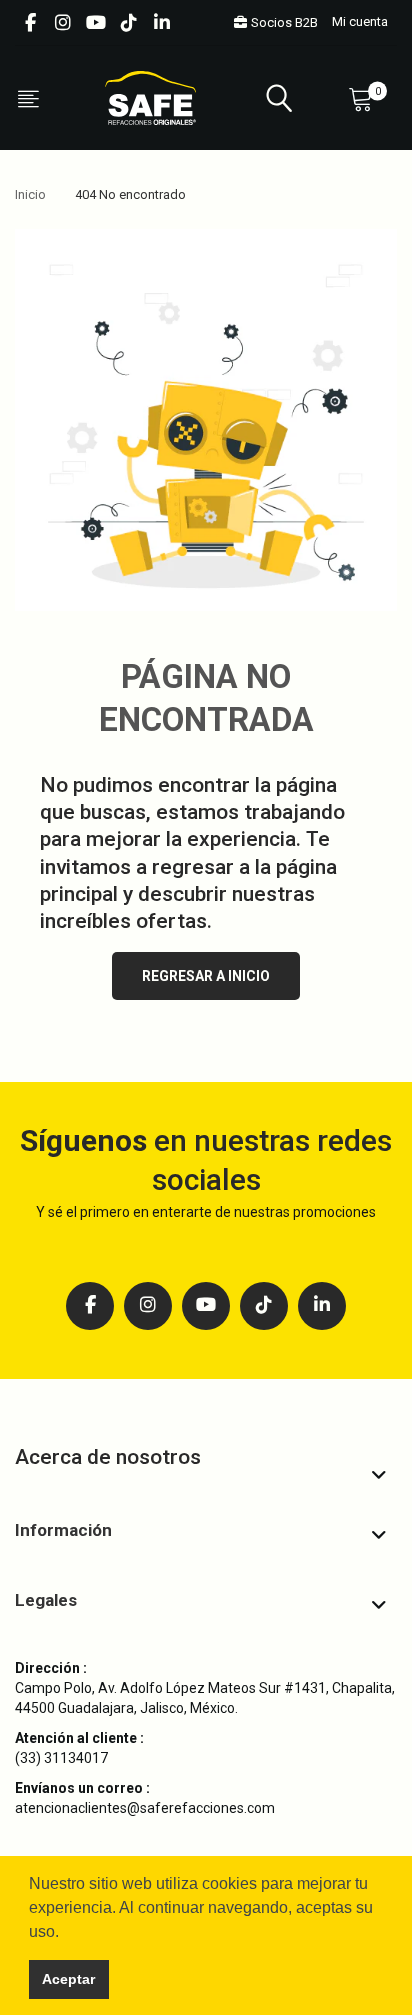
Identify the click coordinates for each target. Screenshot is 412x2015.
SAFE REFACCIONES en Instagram (63, 23)
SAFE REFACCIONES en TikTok (129, 23)
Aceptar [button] (68, 1979)
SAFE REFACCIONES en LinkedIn (162, 23)
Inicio (30, 194)
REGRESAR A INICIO (206, 976)
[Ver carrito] (365, 98)
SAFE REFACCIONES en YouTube (96, 23)
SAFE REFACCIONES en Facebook (30, 23)
